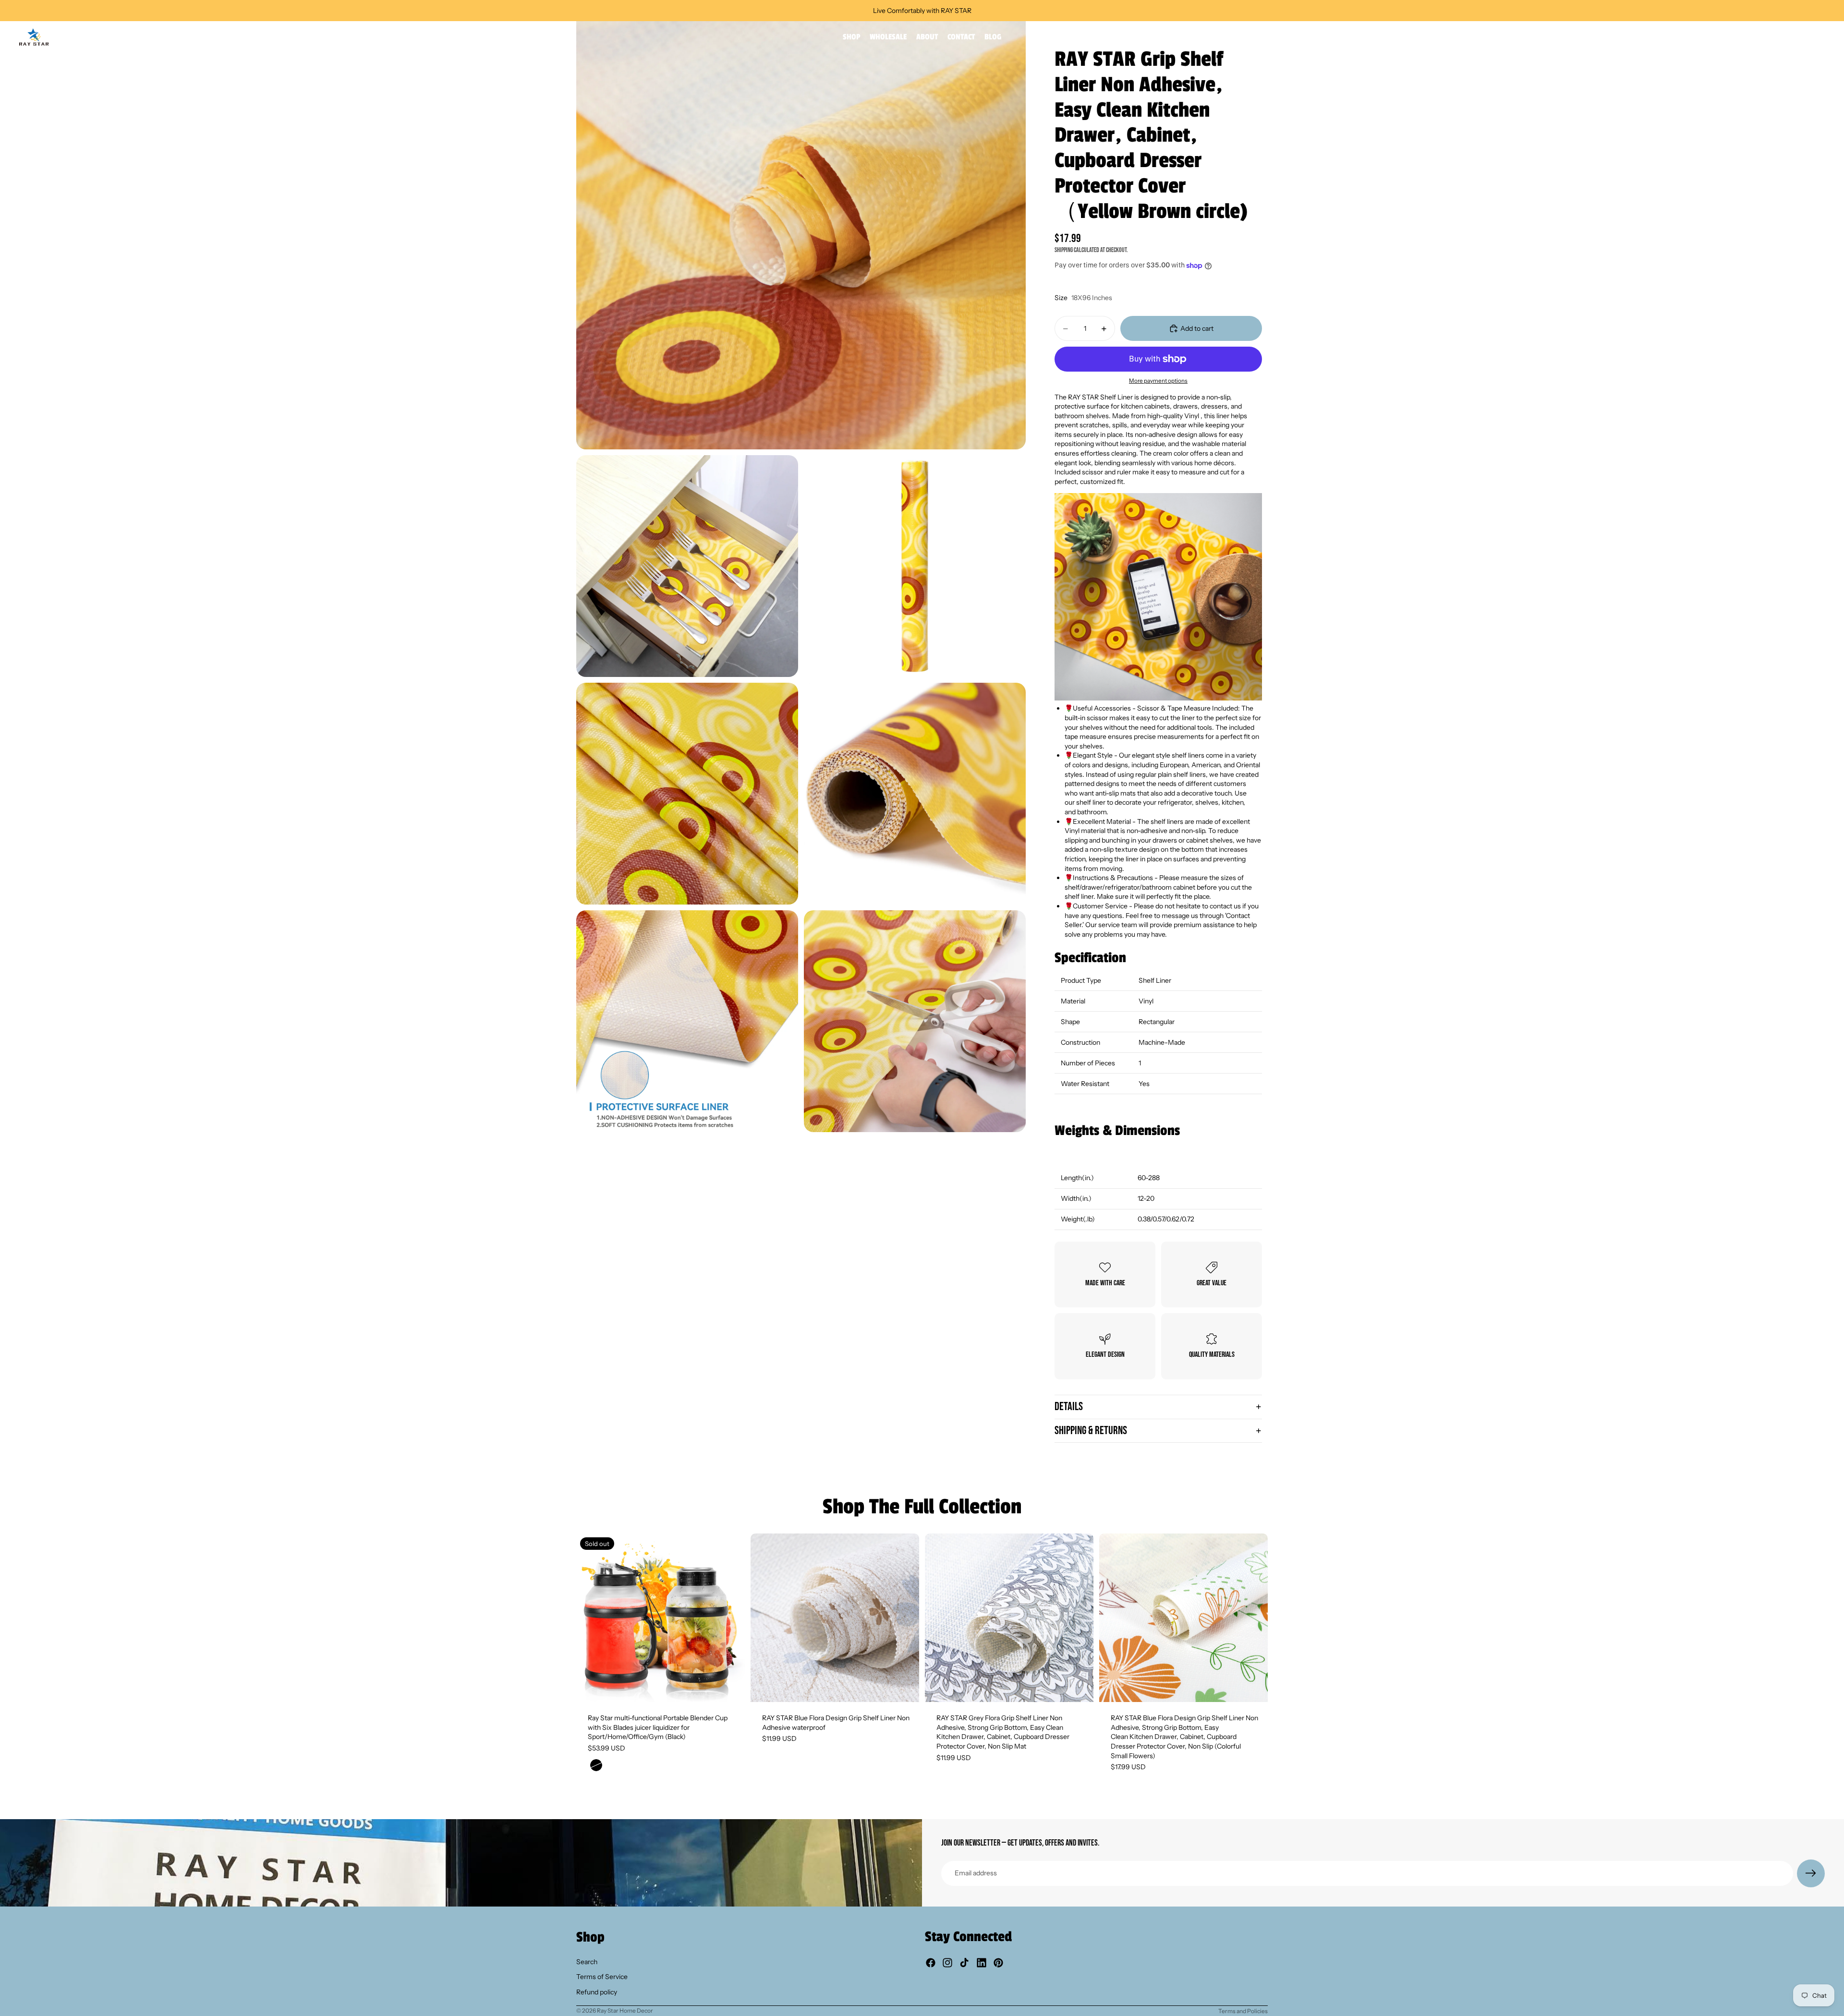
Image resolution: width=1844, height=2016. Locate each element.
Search (587, 1962)
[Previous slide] (591, 1618)
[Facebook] (931, 1963)
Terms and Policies (1243, 2011)
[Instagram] (947, 1963)
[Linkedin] (982, 1963)
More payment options (1158, 381)
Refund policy (597, 1992)
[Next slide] (730, 1618)
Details (1069, 1406)
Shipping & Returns (1091, 1431)
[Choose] (904, 1687)
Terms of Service (602, 1977)
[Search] (1777, 37)
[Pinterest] (998, 1963)
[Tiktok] (964, 1963)
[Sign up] (1811, 1873)
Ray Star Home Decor (625, 2010)
